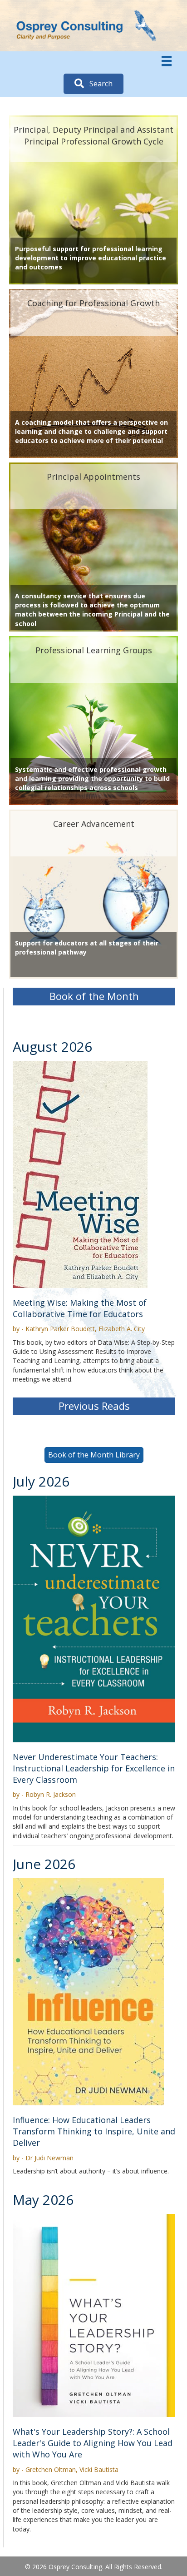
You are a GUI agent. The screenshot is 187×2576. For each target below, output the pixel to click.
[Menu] (167, 61)
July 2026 (41, 1481)
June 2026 (44, 1864)
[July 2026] (94, 1618)
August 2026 (52, 1047)
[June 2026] (88, 1991)
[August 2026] (80, 1173)
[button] (93, 84)
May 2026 (43, 2200)
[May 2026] (94, 2315)
